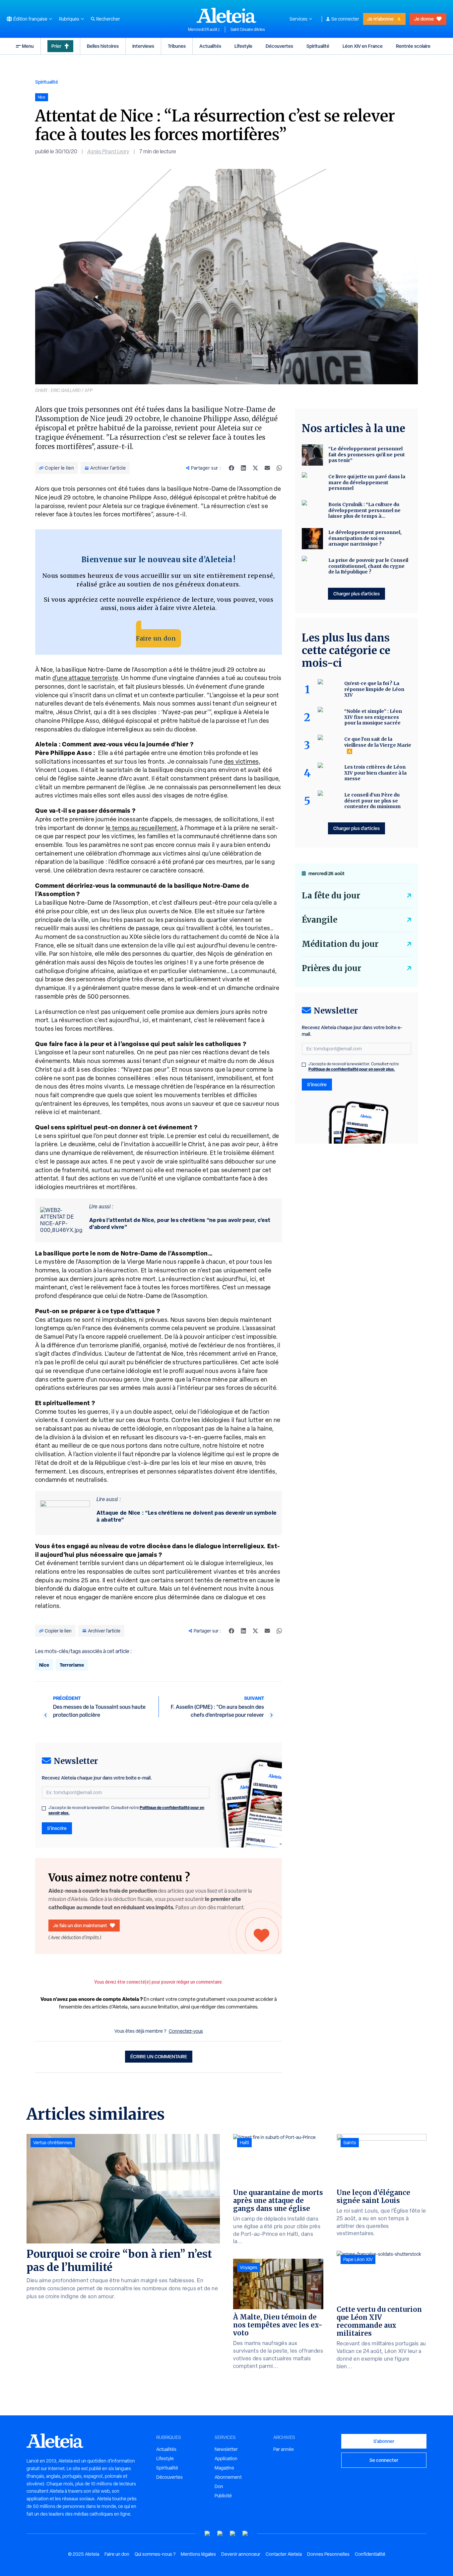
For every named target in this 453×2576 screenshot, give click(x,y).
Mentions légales (198, 2554)
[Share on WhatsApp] (279, 468)
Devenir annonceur (241, 2554)
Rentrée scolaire (413, 46)
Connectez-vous (186, 2031)
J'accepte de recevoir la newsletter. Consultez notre (126, 1810)
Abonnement (228, 2477)
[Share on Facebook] (231, 468)
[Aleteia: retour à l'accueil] (227, 15)
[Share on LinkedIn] (243, 468)
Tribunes (177, 46)
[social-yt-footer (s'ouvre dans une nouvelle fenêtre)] (208, 2534)
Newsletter (226, 2449)
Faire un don (156, 638)
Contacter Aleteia (284, 2554)
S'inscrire (57, 1828)
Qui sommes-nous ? (155, 2554)
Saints (350, 2143)
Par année (284, 2449)
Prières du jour (331, 968)
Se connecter (345, 19)
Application (226, 2459)
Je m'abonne (380, 19)
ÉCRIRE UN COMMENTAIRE (159, 2056)
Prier (56, 46)
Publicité (223, 2496)
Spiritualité (318, 46)
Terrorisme (72, 1665)
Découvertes (279, 46)
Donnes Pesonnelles (328, 2554)
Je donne (424, 19)
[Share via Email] (267, 468)
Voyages (249, 2267)
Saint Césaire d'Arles (248, 30)
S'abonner (384, 2441)
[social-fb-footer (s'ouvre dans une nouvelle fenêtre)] (220, 2534)
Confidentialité (370, 2554)
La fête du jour (331, 896)
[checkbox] (44, 1808)
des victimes (241, 761)
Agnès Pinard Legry (108, 152)
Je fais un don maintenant (80, 1925)
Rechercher (108, 19)
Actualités (210, 46)
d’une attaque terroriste (85, 678)
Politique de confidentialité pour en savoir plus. (352, 1069)
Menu (28, 46)
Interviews (143, 46)
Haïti (244, 2143)
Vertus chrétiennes (53, 2143)
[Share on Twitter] (255, 468)
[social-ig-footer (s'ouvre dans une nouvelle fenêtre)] (245, 2534)
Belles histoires (103, 46)
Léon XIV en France (363, 46)
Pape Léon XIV (358, 2259)
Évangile (320, 920)
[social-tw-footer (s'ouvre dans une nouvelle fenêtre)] (233, 2534)
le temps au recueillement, (142, 828)
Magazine (224, 2468)
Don (219, 2486)
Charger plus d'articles (356, 594)
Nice (44, 1665)
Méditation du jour (340, 944)
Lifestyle (243, 46)
